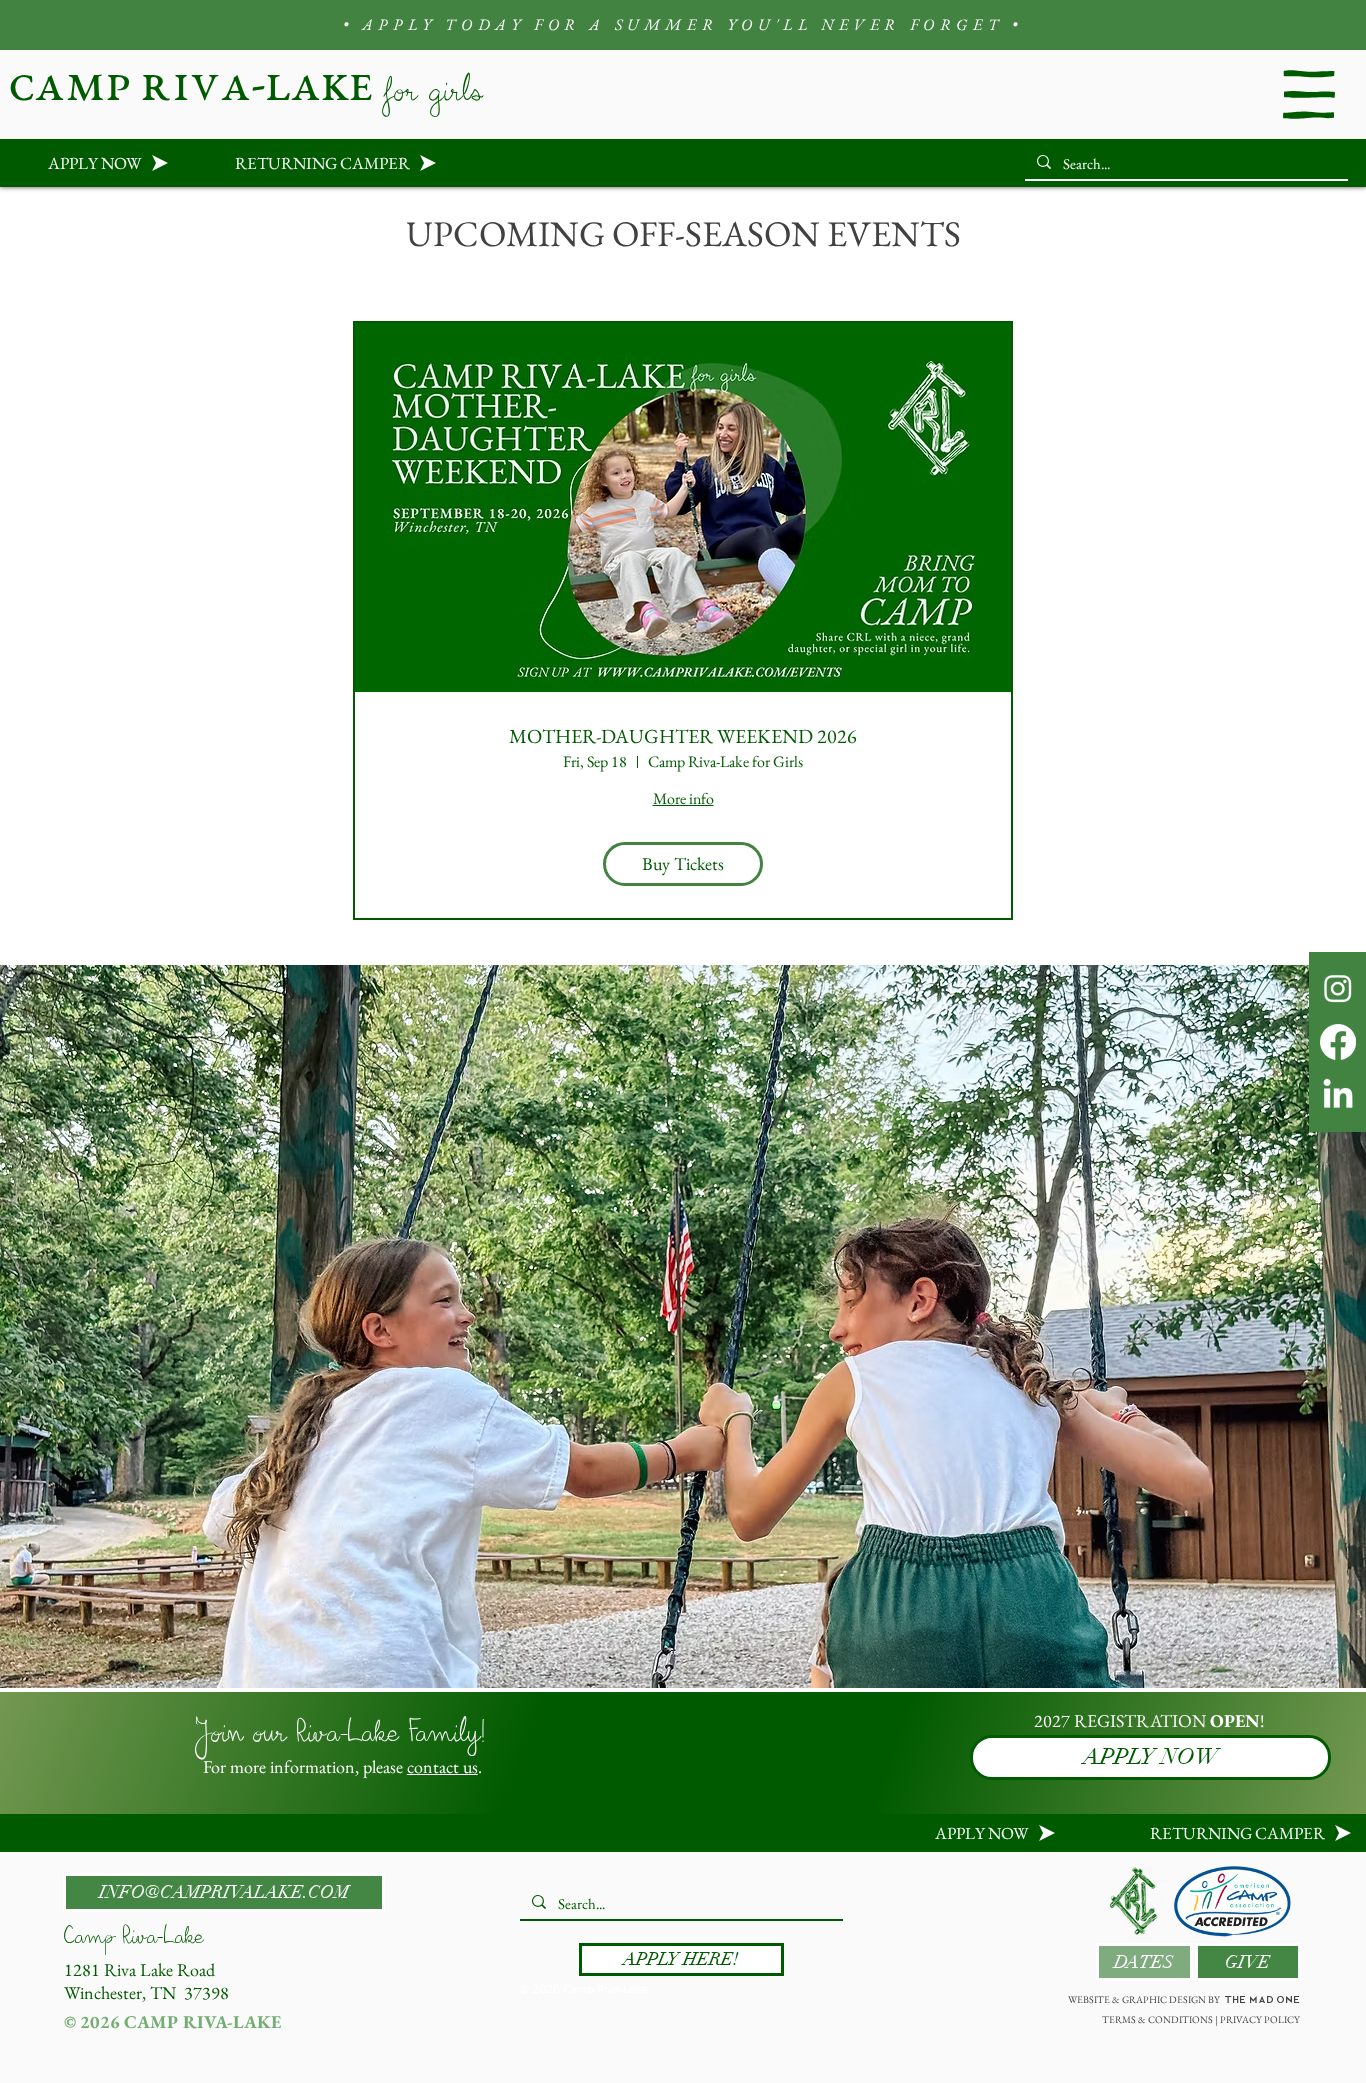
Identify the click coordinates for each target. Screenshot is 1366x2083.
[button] (1309, 94)
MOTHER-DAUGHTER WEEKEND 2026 (683, 736)
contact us (442, 1766)
